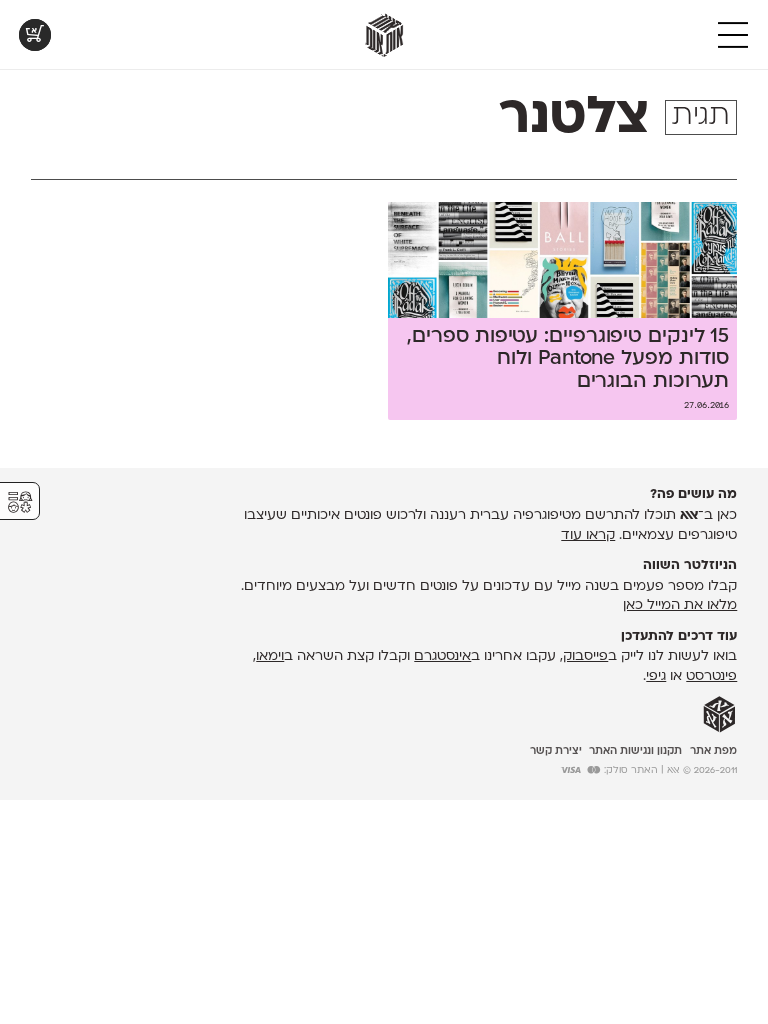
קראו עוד (588, 535)
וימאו (270, 656)
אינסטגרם (442, 656)
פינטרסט (711, 676)
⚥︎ (20, 502)
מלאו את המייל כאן (680, 605)
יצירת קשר (556, 751)
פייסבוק (585, 656)
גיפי (656, 676)
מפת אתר (713, 751)
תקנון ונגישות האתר (635, 751)
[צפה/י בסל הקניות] (35, 35)
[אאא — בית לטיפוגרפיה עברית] (719, 715)
